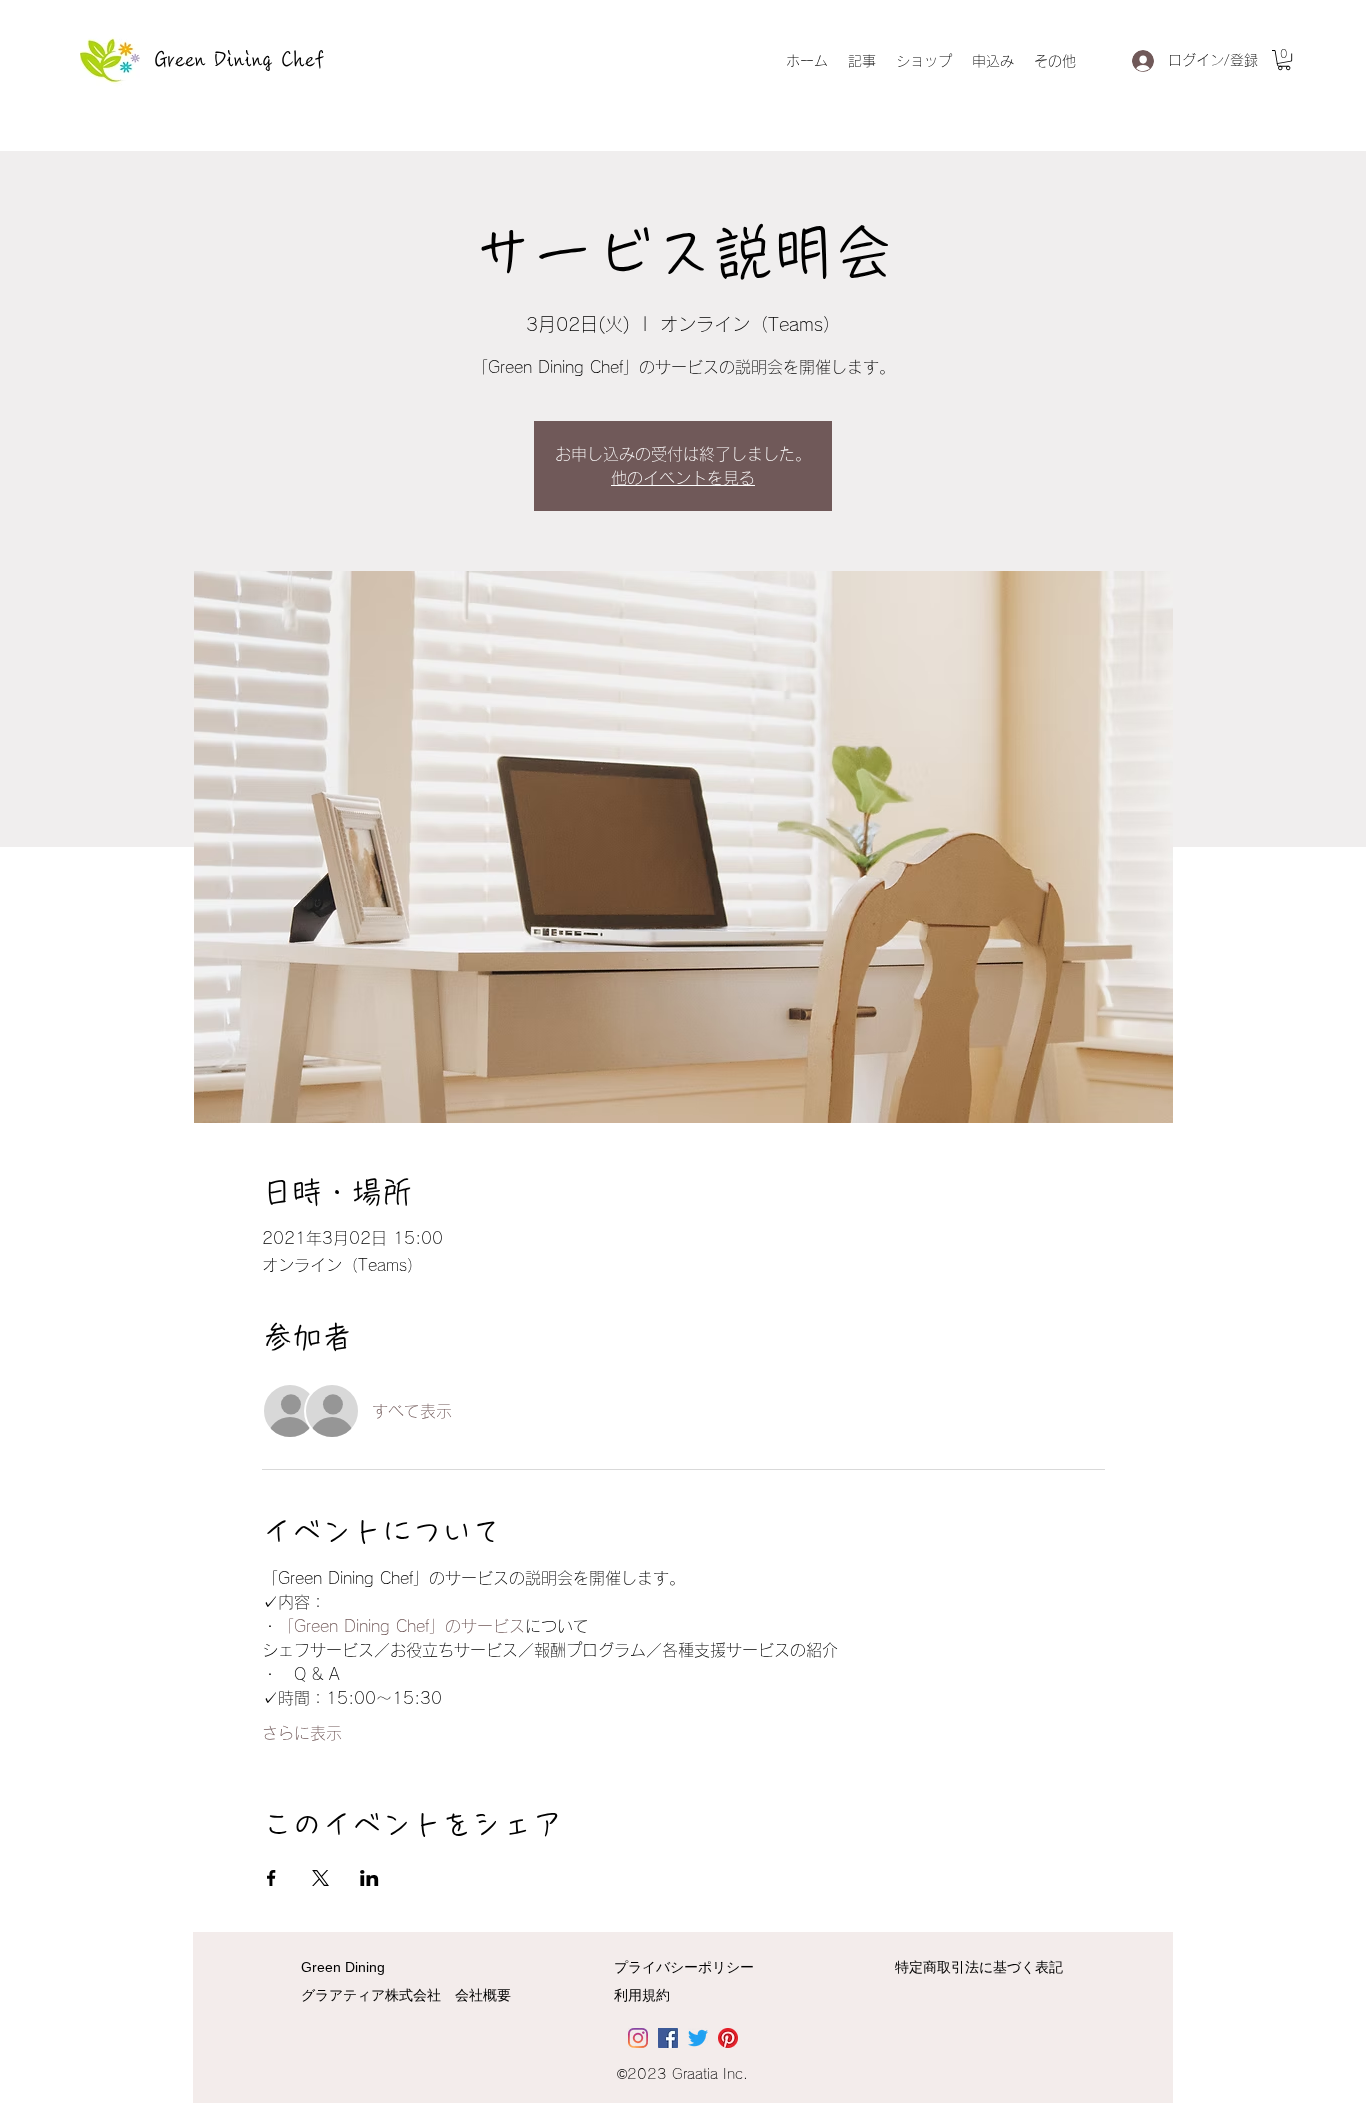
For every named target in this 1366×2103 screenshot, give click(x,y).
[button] (1284, 60)
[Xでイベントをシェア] (320, 1878)
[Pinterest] (728, 2038)
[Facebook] (668, 2038)
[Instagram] (638, 2038)
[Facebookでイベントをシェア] (271, 1878)
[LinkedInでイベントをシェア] (369, 1878)
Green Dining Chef (240, 60)
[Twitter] (698, 2038)
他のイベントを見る (683, 478)
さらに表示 (302, 1733)
